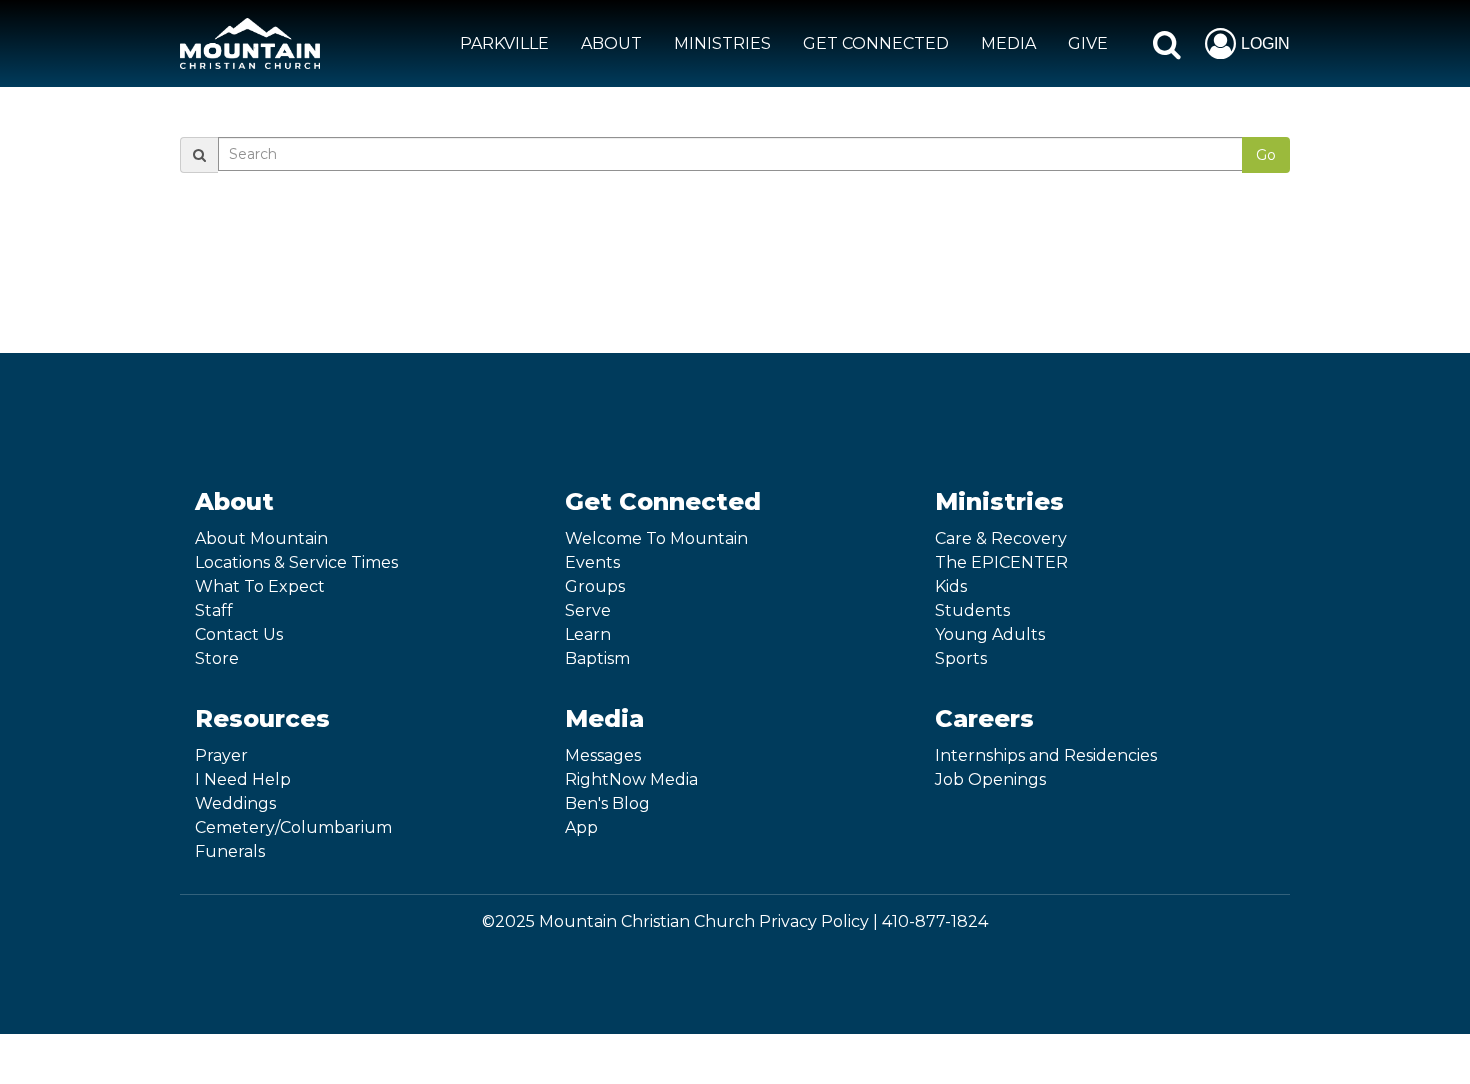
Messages (603, 755)
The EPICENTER (1001, 562)
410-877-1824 (935, 921)
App (581, 827)
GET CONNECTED (876, 43)
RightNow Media (631, 779)
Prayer (221, 755)
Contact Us (239, 634)
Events (592, 562)
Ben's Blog (607, 803)
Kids (951, 586)
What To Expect (260, 586)
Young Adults (990, 634)
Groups (595, 586)
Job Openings (990, 779)
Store (217, 658)
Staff (214, 610)
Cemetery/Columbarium (293, 827)
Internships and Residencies (1046, 755)
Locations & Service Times (296, 562)
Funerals (230, 851)
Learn (588, 634)
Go (1266, 155)
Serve (588, 610)
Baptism (597, 658)
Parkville (504, 43)
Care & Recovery (1001, 538)
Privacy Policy (814, 921)
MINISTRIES (722, 43)
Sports (961, 658)
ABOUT (611, 43)
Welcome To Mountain (656, 538)
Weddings (235, 803)
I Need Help (243, 779)
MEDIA (1008, 43)
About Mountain (261, 538)
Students (972, 610)
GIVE (1088, 43)
